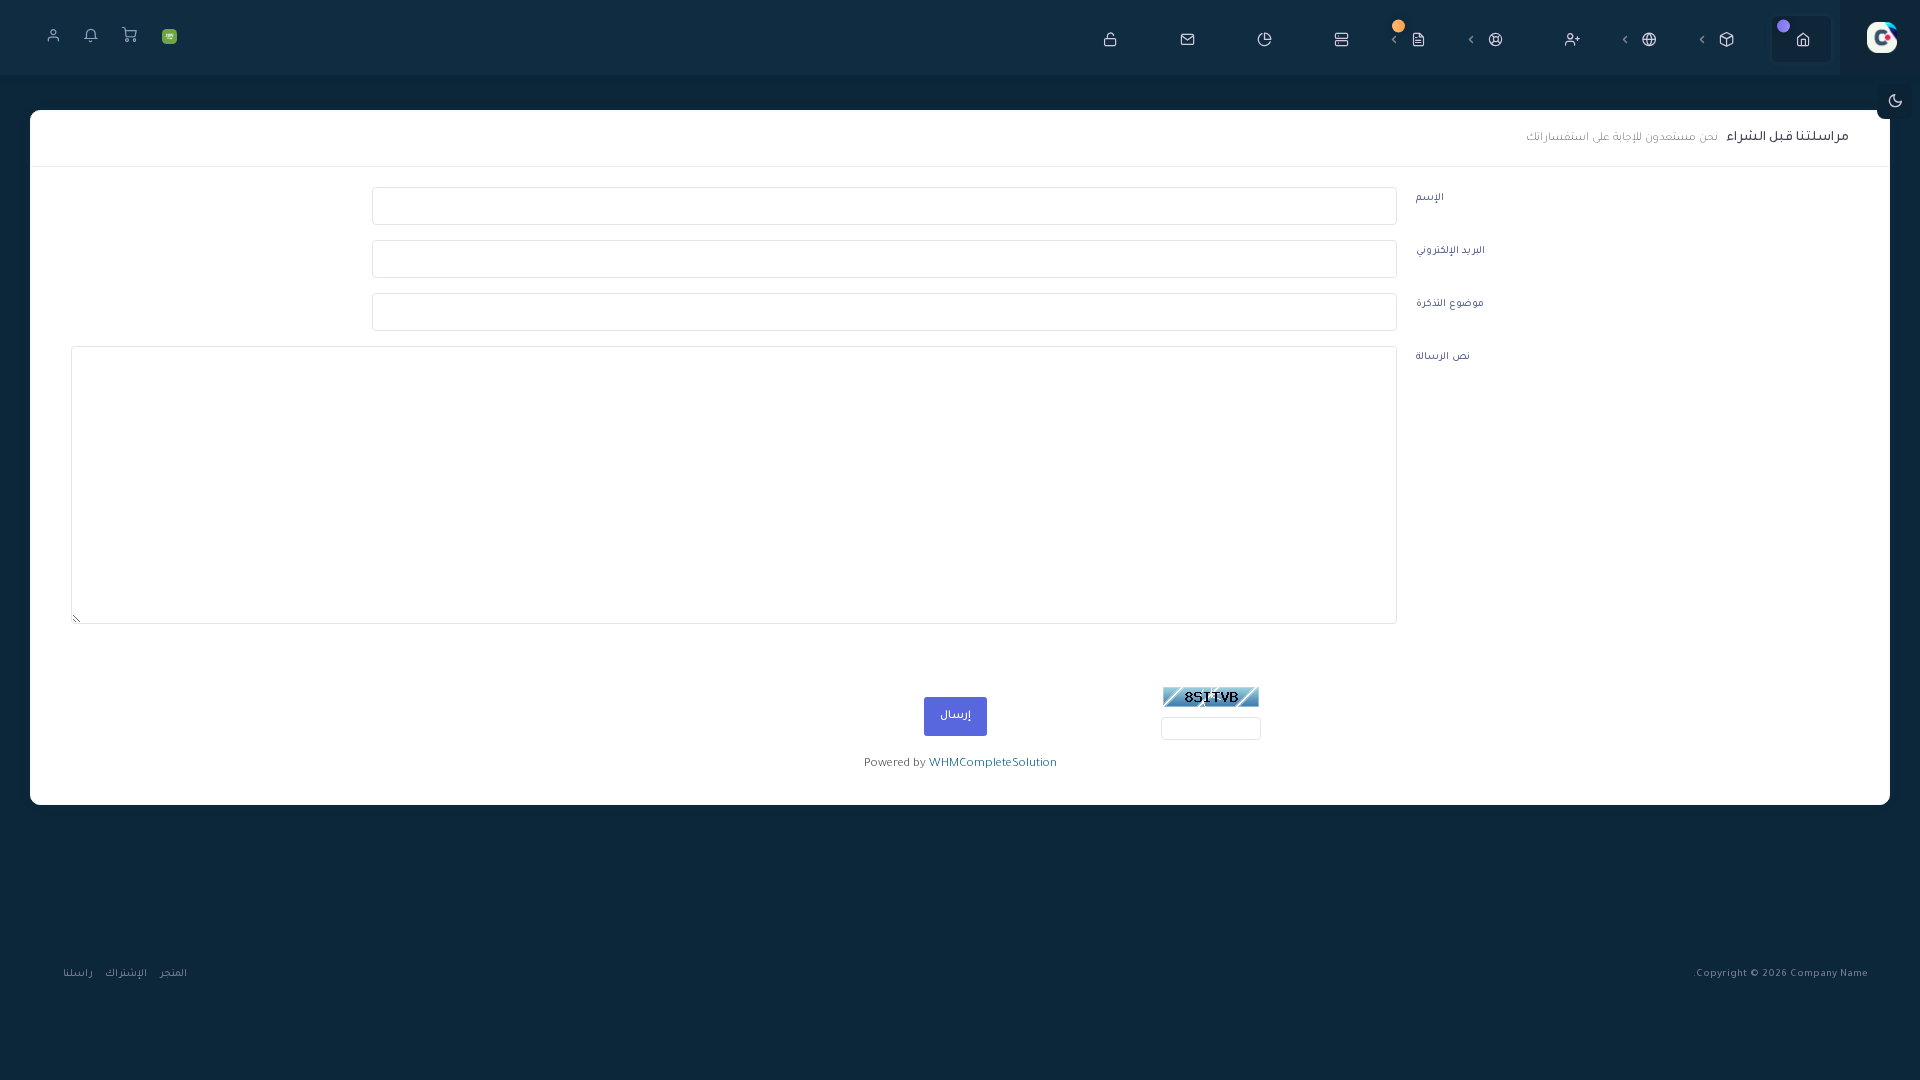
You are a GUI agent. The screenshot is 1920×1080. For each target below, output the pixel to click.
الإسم (1430, 198)
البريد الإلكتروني (1450, 251)
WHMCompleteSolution (993, 764)
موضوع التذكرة (1450, 304)
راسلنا (78, 974)
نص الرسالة (1443, 357)
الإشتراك (126, 974)
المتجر (173, 974)
